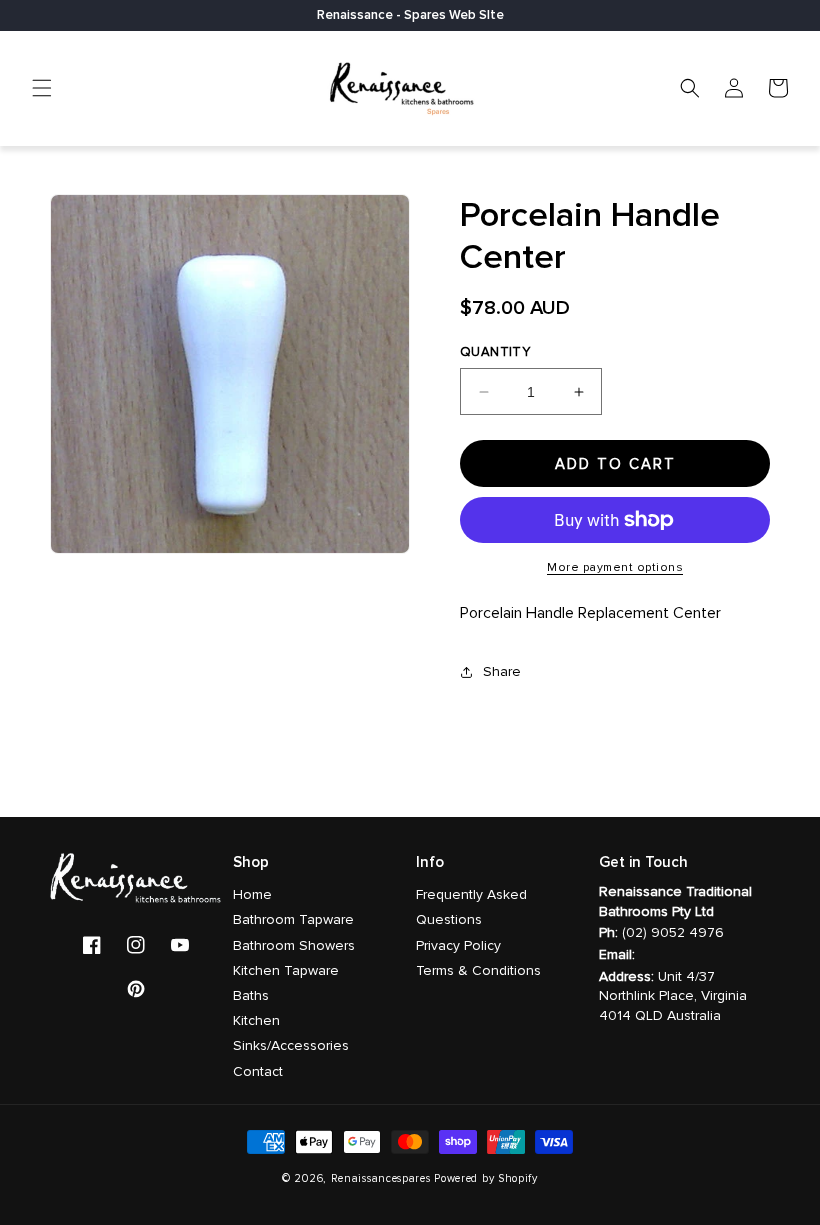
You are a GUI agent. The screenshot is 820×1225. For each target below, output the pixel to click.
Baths (251, 995)
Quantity (495, 352)
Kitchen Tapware (286, 970)
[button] (42, 88)
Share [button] (502, 671)
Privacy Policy (458, 945)
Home (252, 894)
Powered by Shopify (486, 1178)
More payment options (615, 567)
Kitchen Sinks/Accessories (291, 1033)
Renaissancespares (381, 1178)
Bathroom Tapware (293, 919)
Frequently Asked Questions (471, 907)
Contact (258, 1071)
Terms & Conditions (478, 970)
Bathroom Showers (294, 945)
